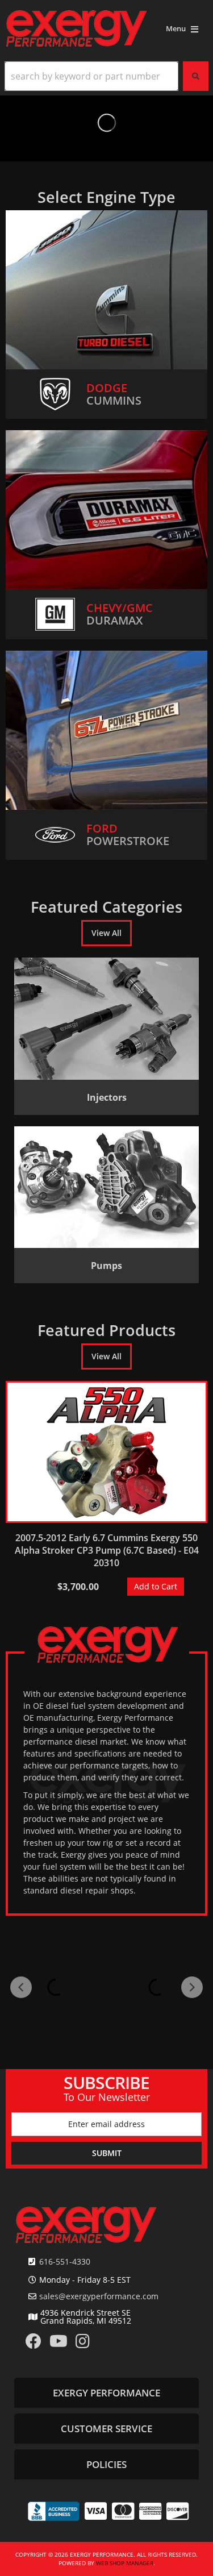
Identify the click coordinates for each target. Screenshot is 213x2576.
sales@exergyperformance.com (99, 2296)
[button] (106, 76)
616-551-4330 (65, 2261)
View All (106, 933)
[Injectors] (106, 1019)
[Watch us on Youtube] (59, 2344)
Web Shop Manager (125, 2563)
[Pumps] (106, 1187)
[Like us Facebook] (34, 2344)
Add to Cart (156, 1586)
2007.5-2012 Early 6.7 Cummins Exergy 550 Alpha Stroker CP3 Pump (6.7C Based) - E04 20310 (107, 1550)
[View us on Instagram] (83, 2344)
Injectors (107, 1097)
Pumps (106, 1266)
